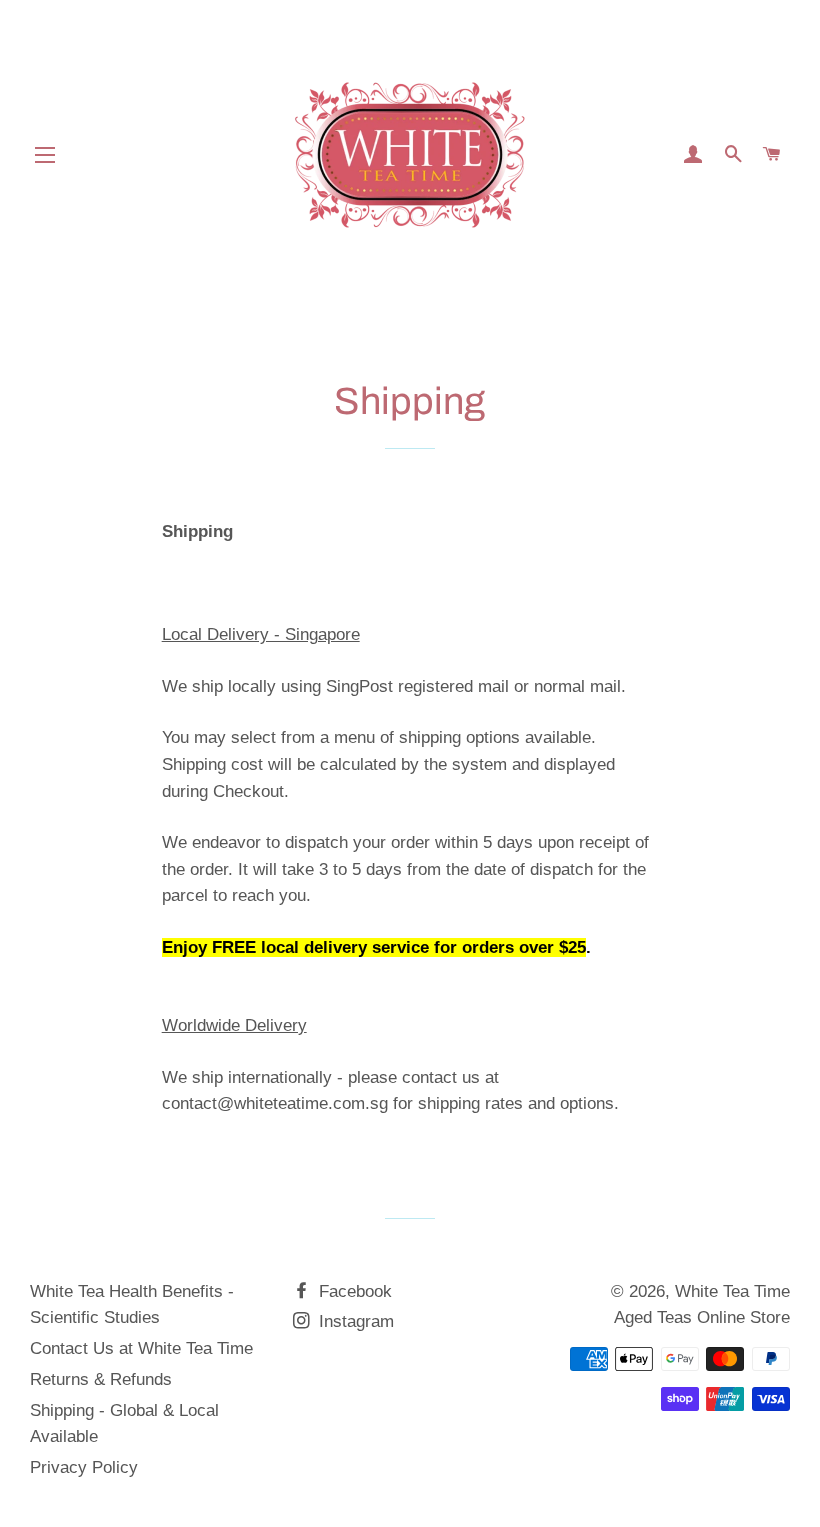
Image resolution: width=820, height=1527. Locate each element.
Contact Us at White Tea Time (141, 1348)
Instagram (354, 1321)
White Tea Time (732, 1291)
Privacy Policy (84, 1467)
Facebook (353, 1291)
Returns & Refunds (101, 1379)
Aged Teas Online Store (702, 1317)
